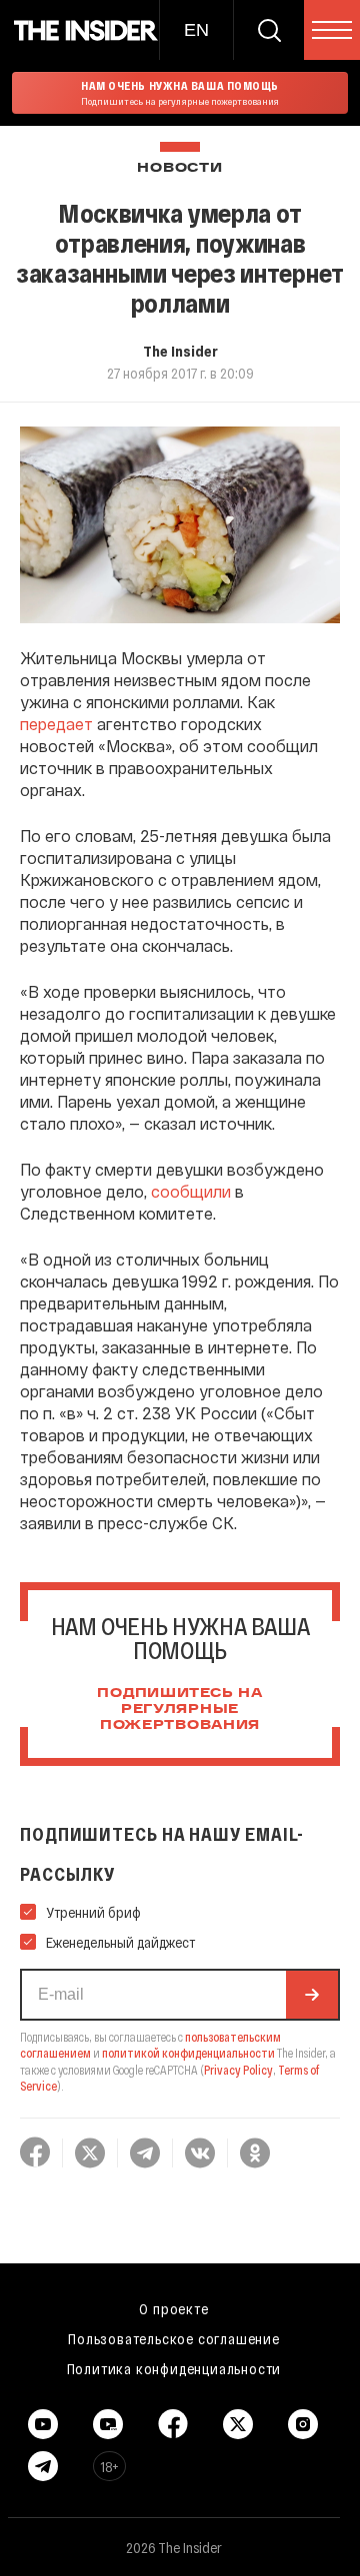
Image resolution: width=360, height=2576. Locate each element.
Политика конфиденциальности (174, 2368)
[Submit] (312, 1995)
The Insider (180, 351)
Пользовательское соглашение (174, 2338)
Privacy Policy (238, 2070)
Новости (179, 168)
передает (56, 724)
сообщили (191, 1191)
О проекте (173, 2308)
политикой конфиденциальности (188, 2053)
